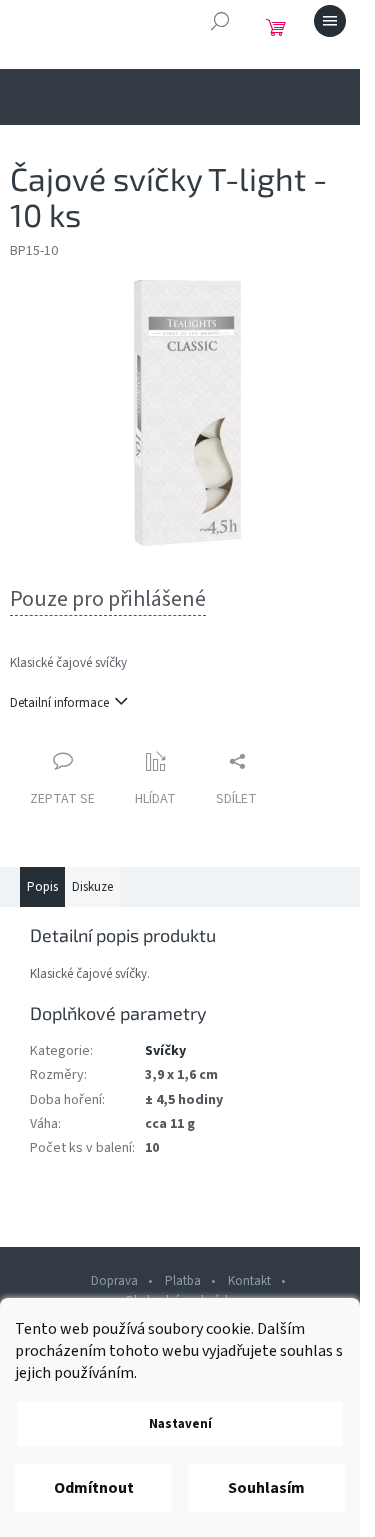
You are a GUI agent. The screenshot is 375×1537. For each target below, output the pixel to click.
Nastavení (180, 1424)
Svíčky (165, 1051)
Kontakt (249, 1281)
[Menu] (330, 21)
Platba (183, 1281)
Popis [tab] (42, 887)
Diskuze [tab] (92, 887)
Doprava (114, 1281)
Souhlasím (266, 1488)
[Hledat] (220, 21)
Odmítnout (94, 1488)
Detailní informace (59, 703)
